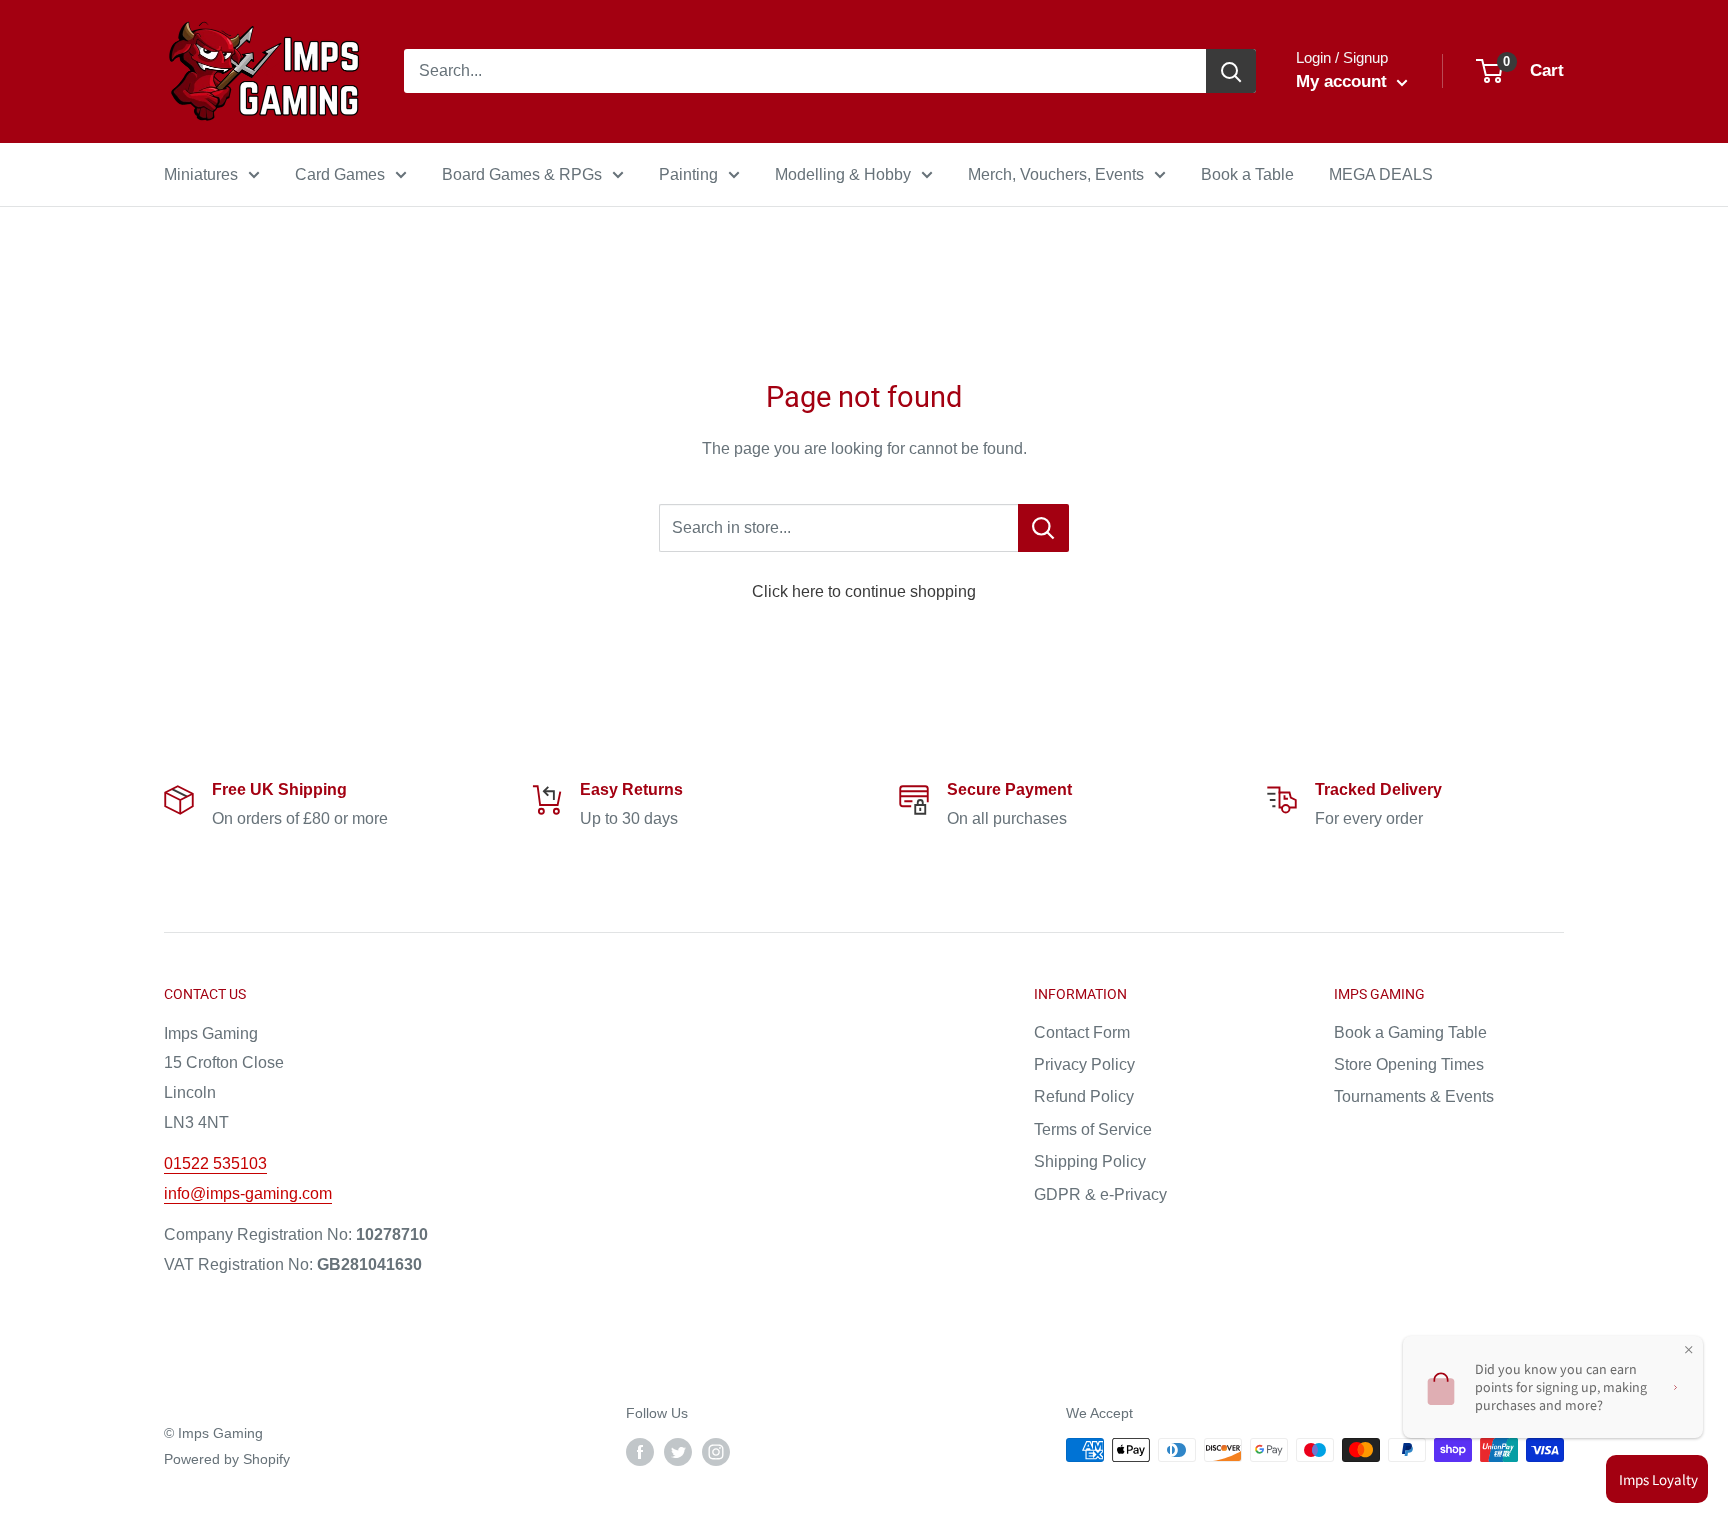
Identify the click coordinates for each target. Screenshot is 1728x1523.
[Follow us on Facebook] (640, 1452)
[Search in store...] (1043, 528)
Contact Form (1082, 1032)
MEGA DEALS (1381, 174)
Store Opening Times (1409, 1064)
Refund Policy (1084, 1096)
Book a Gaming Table (1410, 1032)
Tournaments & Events (1414, 1096)
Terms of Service (1093, 1129)
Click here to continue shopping (864, 591)
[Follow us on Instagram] (716, 1452)
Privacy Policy (1084, 1064)
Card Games (340, 174)
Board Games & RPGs (522, 174)
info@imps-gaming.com (248, 1193)
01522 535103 (215, 1163)
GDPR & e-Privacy (1100, 1194)
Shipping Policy (1090, 1161)
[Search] (1231, 71)
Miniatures (201, 174)
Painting (688, 174)
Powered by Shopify (227, 1459)
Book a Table (1247, 174)
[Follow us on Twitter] (678, 1452)
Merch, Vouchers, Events (1056, 174)
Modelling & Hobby (843, 174)
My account (1344, 81)
